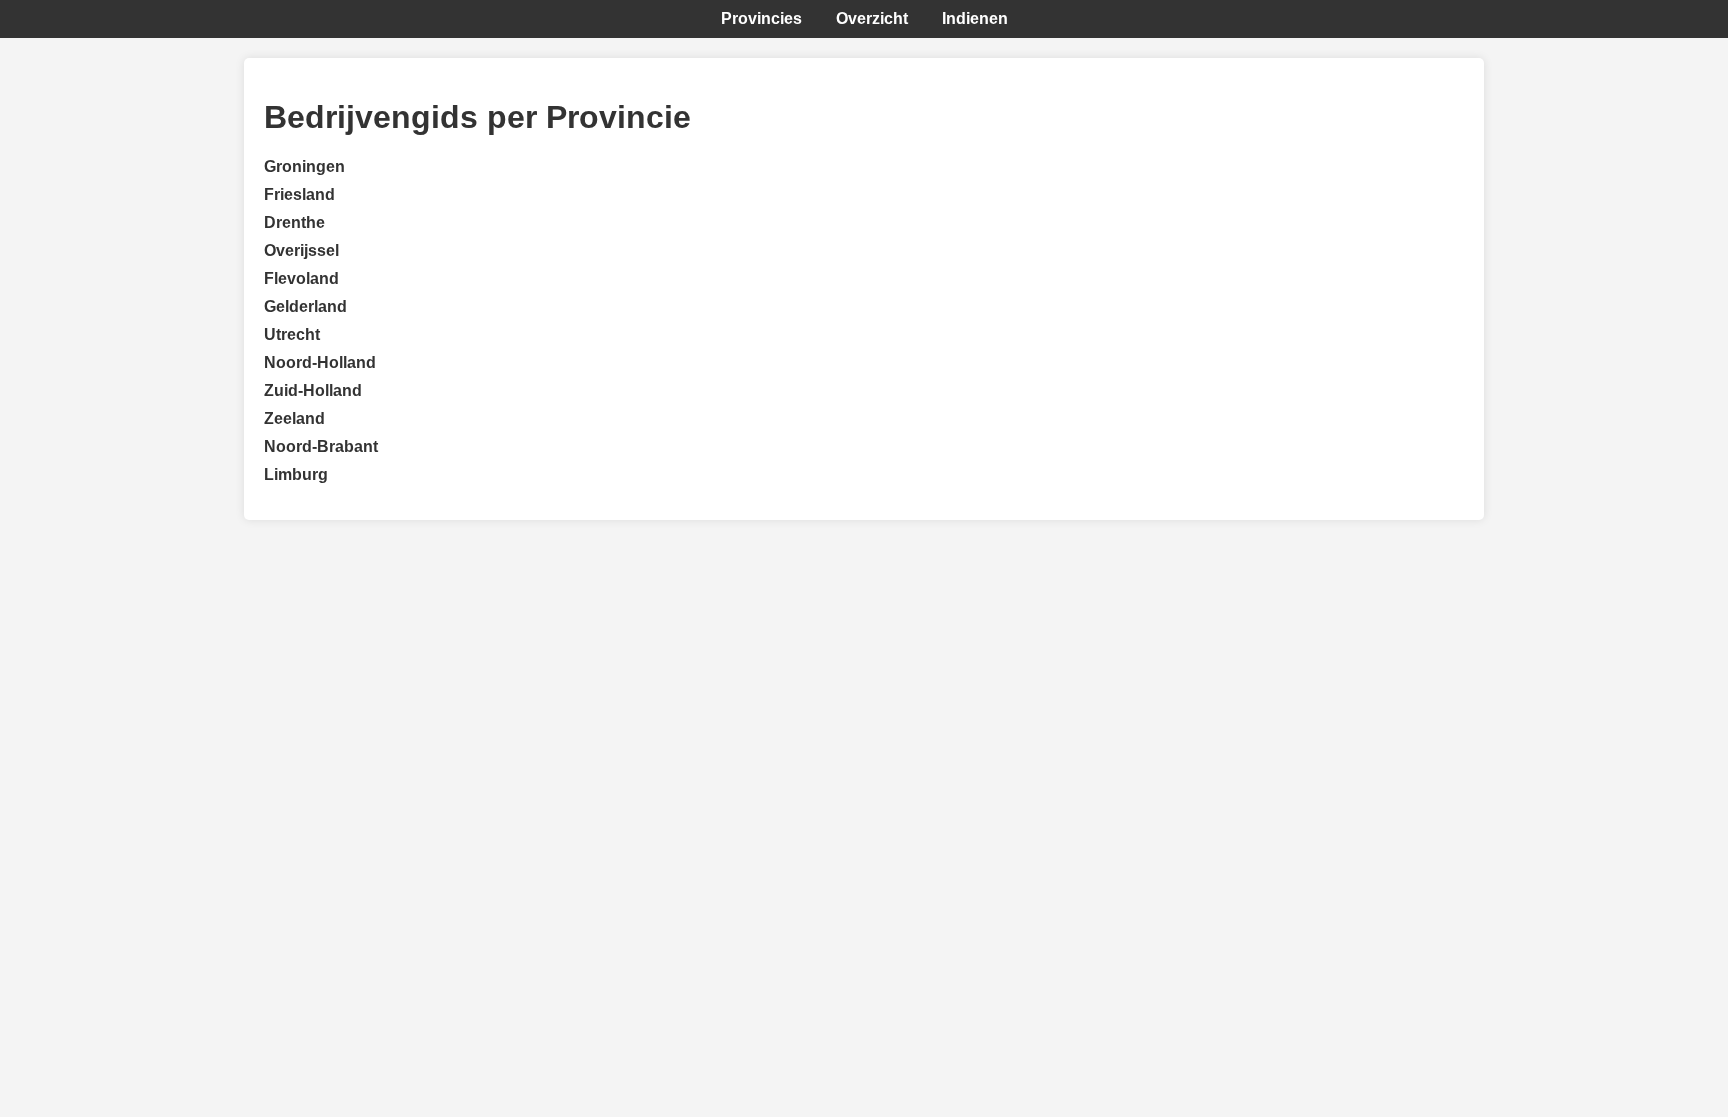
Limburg (296, 474)
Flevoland (301, 278)
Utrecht (292, 334)
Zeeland (294, 418)
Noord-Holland (320, 362)
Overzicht (872, 18)
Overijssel (301, 250)
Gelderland (305, 306)
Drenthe (294, 222)
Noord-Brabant (321, 446)
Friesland (299, 194)
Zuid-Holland (313, 390)
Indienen (975, 18)
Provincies (761, 18)
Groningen (304, 166)
